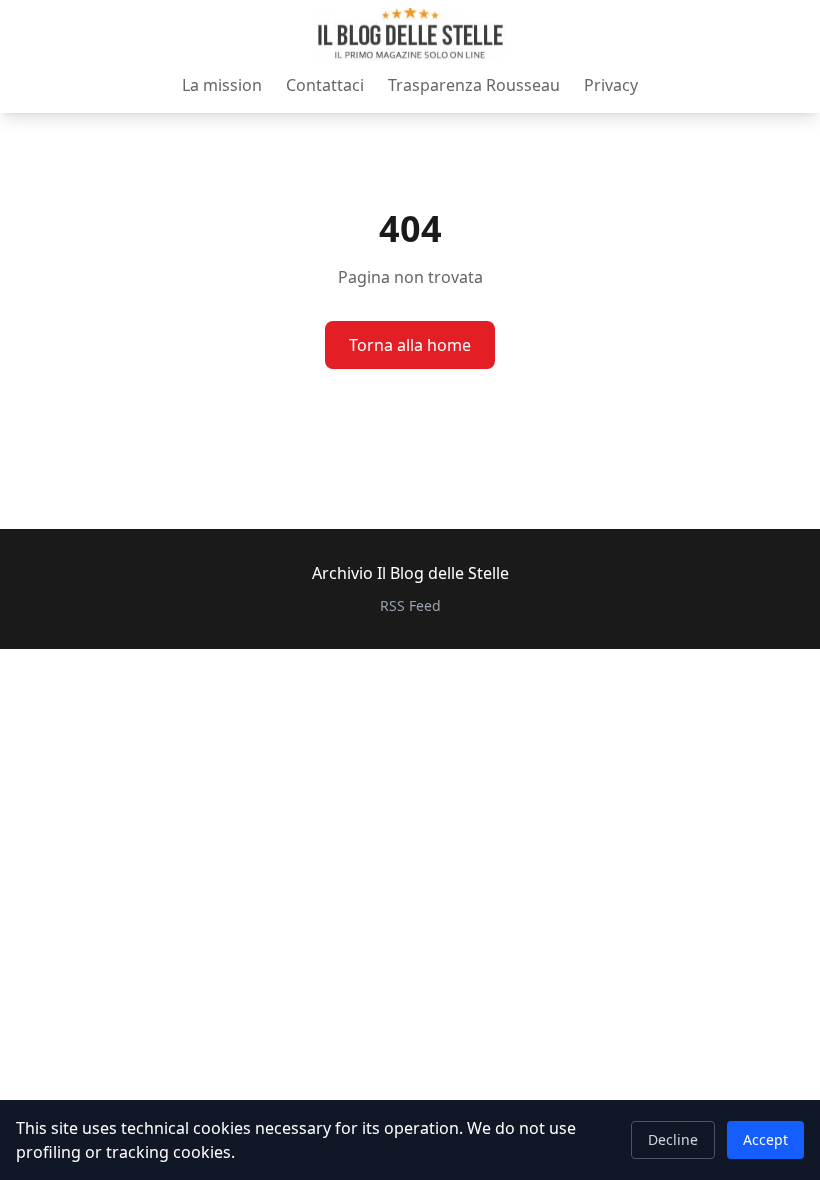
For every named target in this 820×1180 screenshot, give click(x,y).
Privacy (611, 85)
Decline (673, 1139)
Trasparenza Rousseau (474, 85)
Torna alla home (410, 345)
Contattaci (325, 85)
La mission (222, 85)
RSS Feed (410, 605)
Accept (765, 1139)
